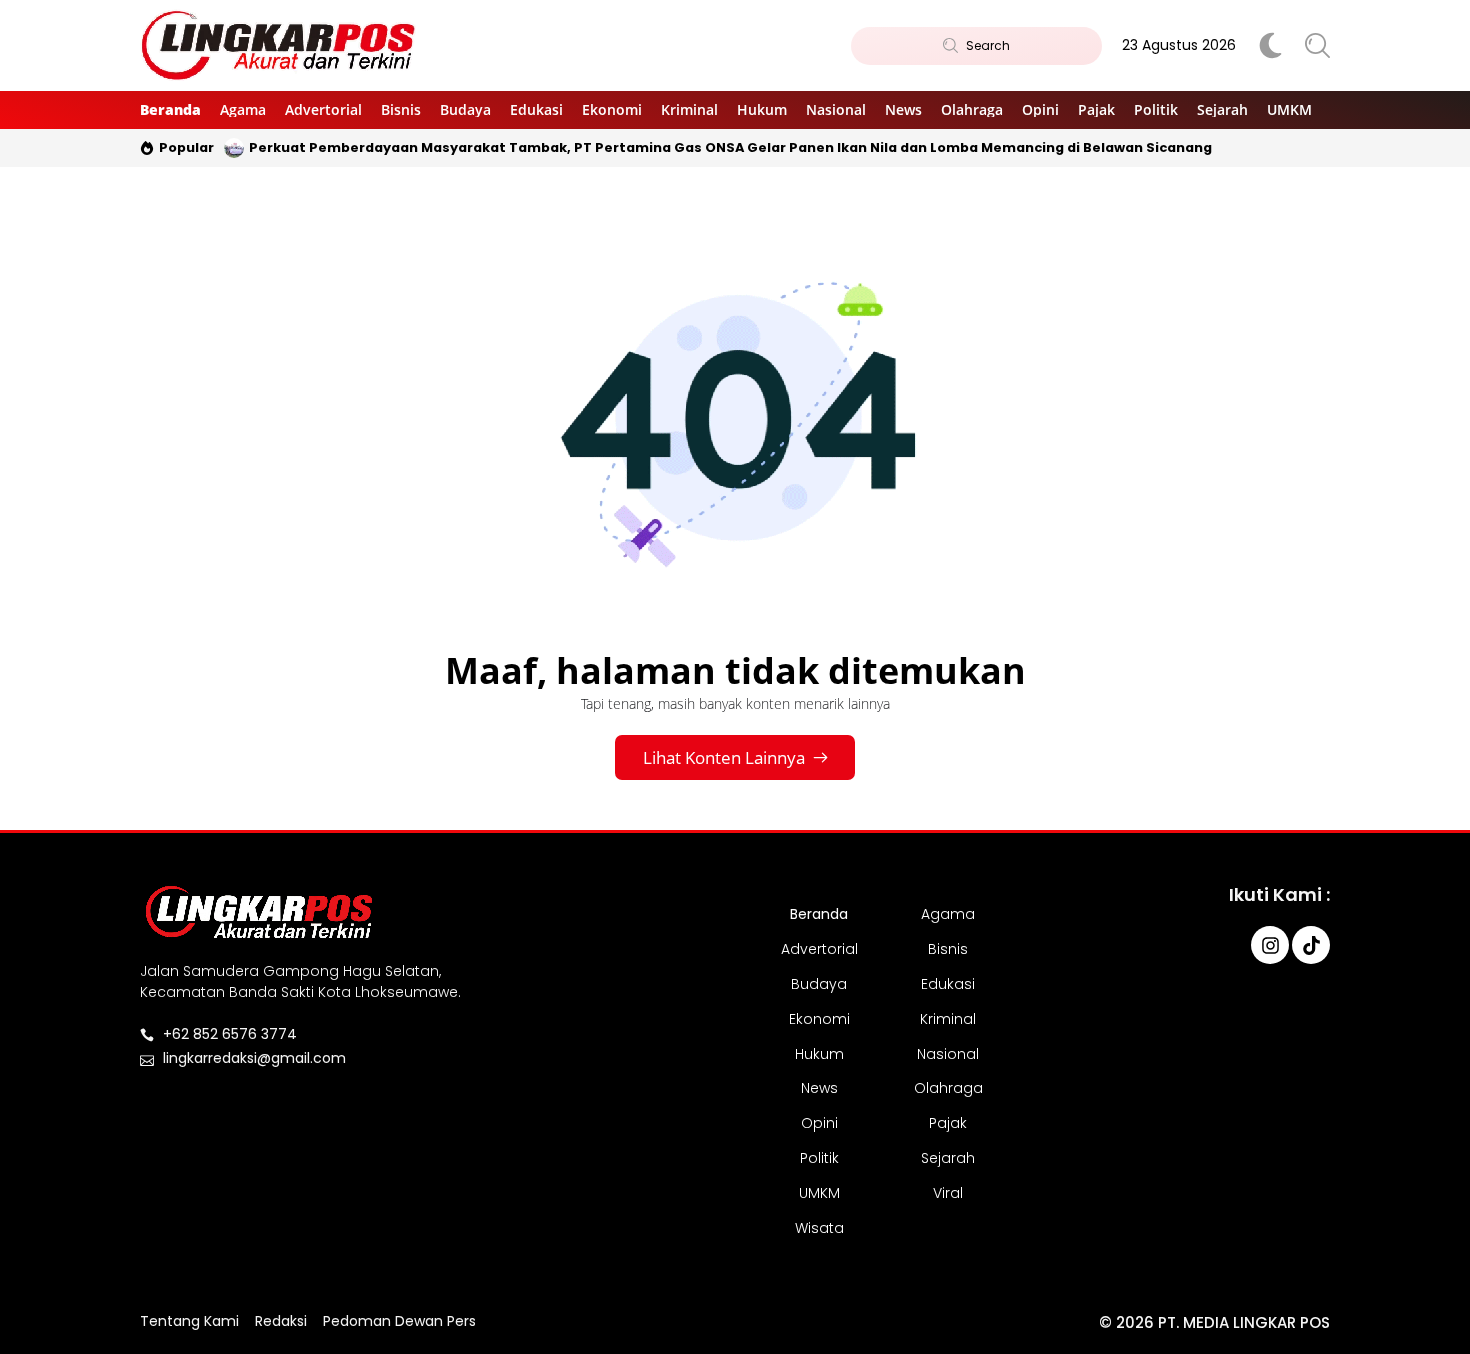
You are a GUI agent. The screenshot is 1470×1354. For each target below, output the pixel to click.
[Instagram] (1270, 945)
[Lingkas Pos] (279, 46)
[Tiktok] (1311, 945)
